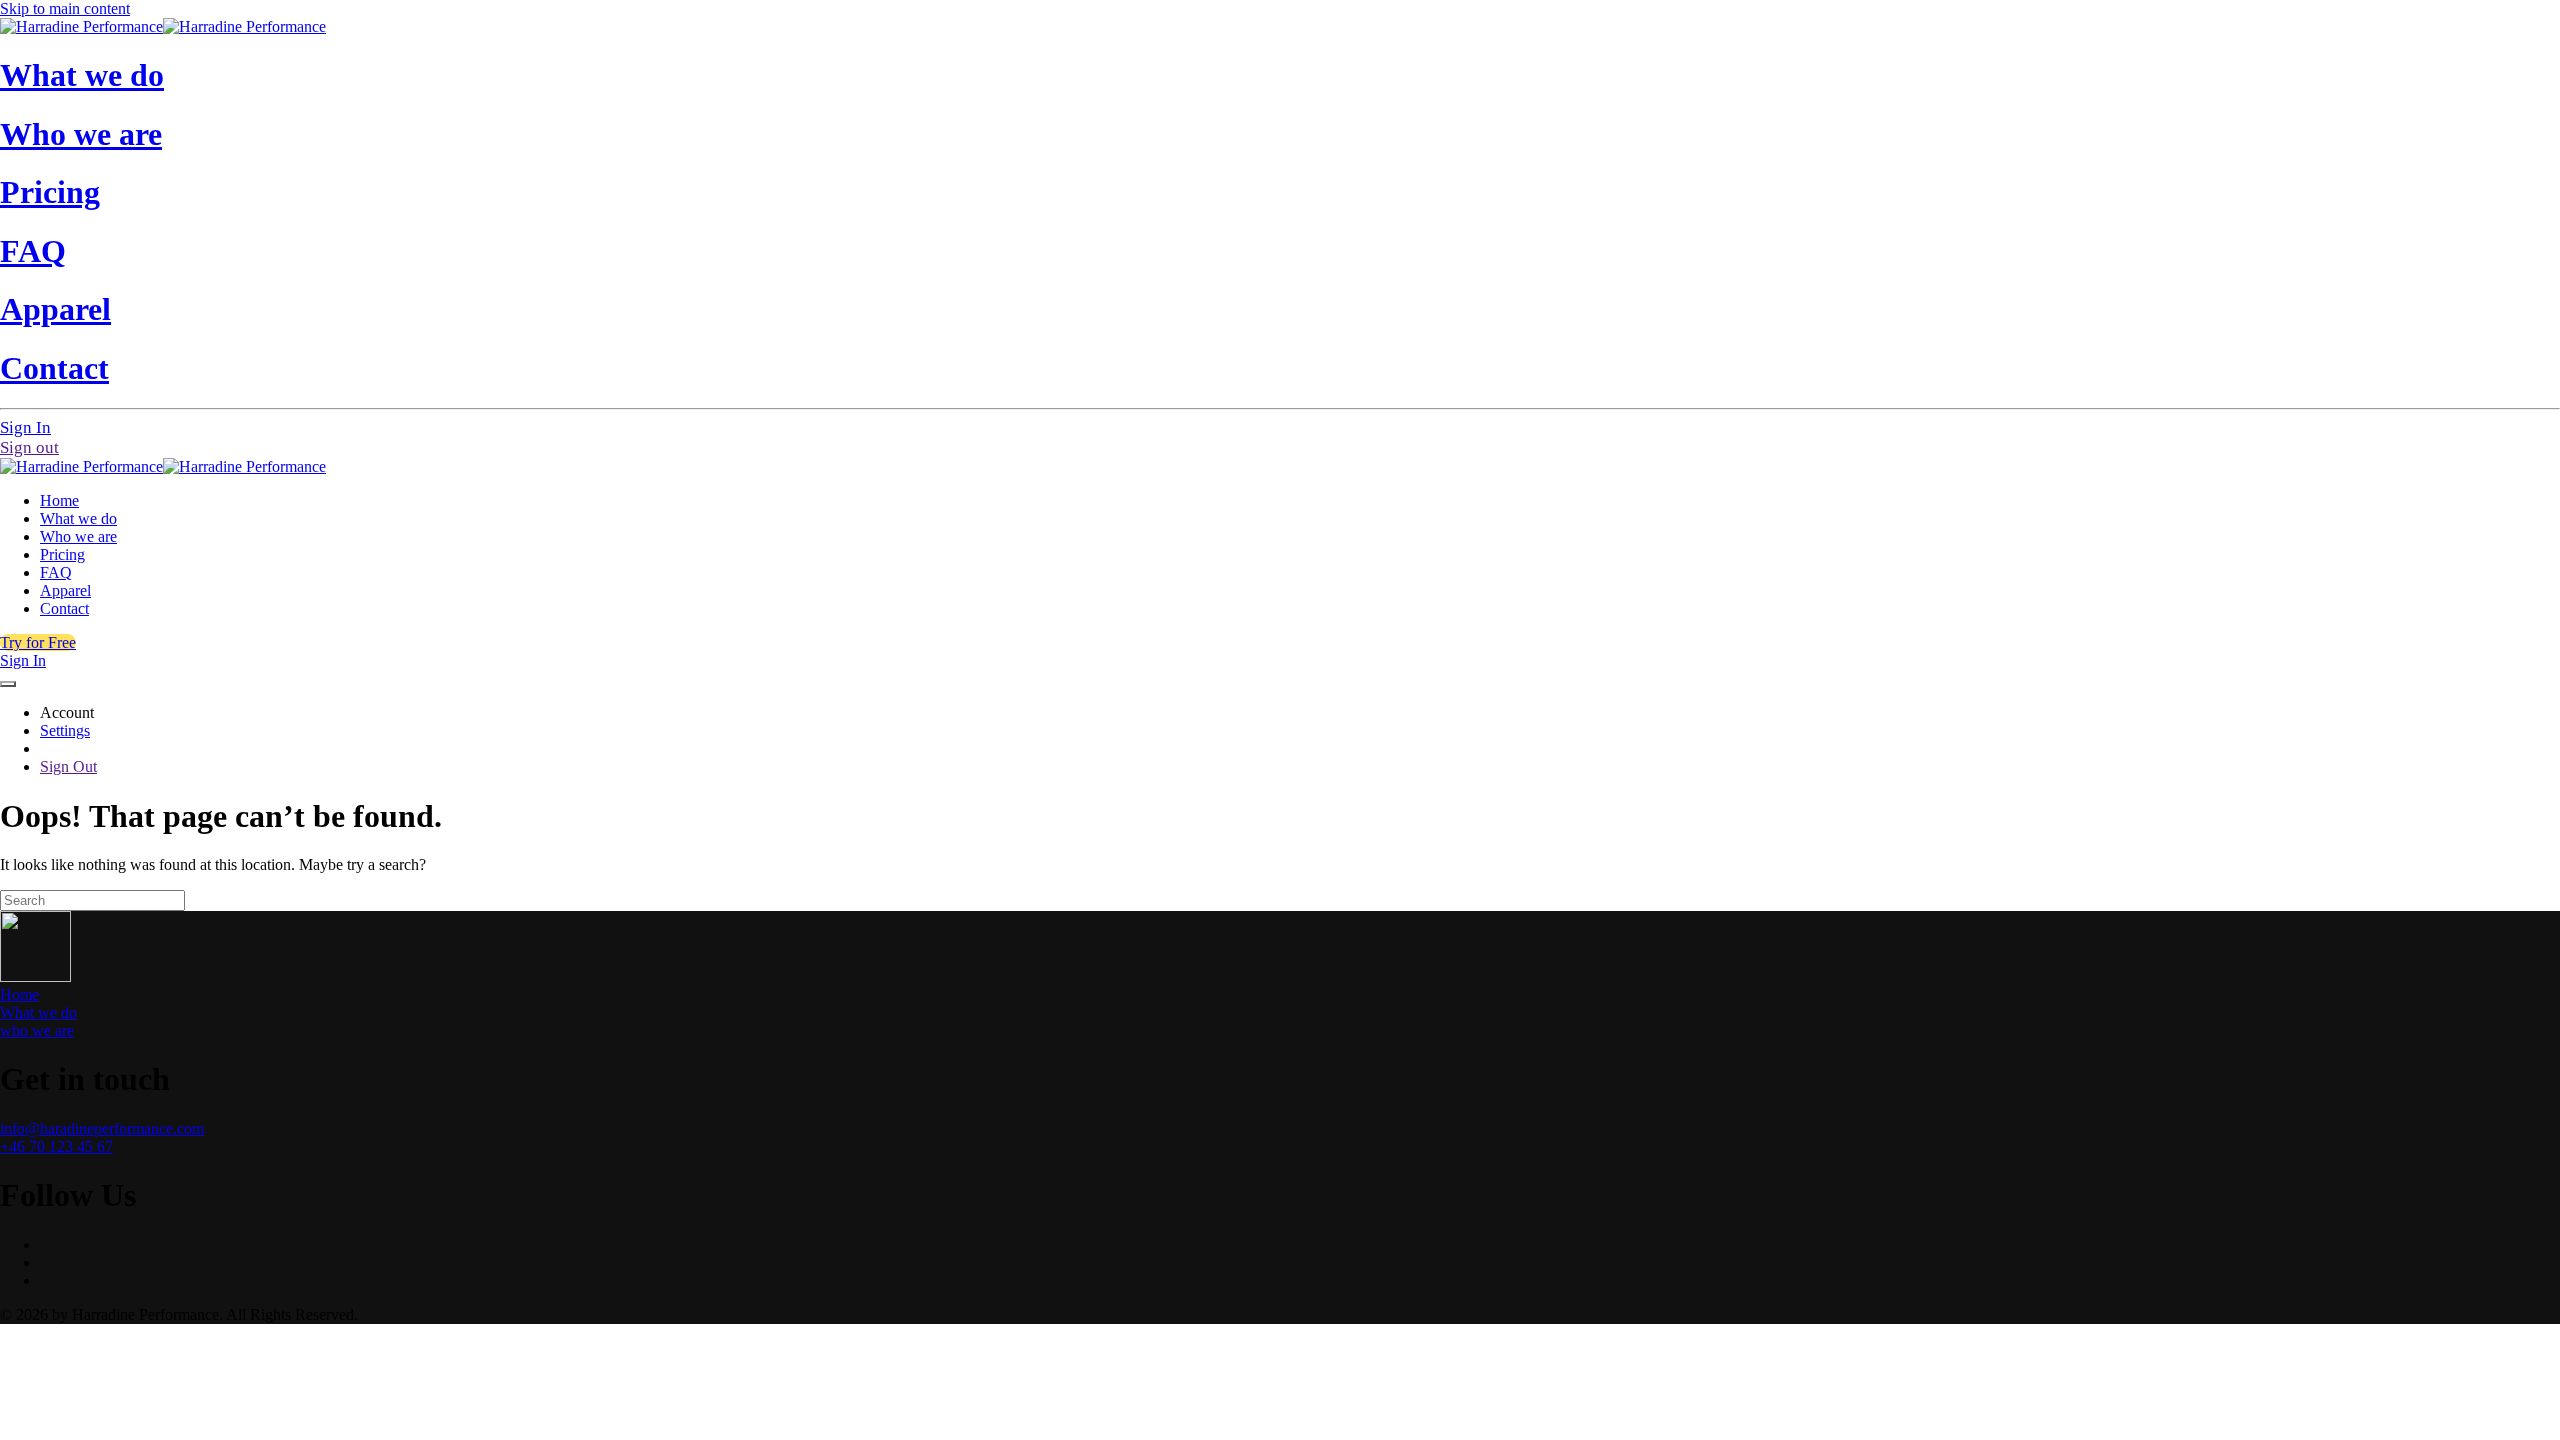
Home (59, 500)
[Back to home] (163, 26)
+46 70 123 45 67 (56, 1146)
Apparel (55, 309)
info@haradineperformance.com (102, 1128)
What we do (82, 75)
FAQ (33, 251)
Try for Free (38, 642)
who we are (37, 1030)
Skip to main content (65, 8)
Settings (65, 730)
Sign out (29, 447)
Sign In (25, 427)
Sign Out (68, 766)
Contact (54, 368)
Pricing (50, 192)
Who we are (81, 134)
